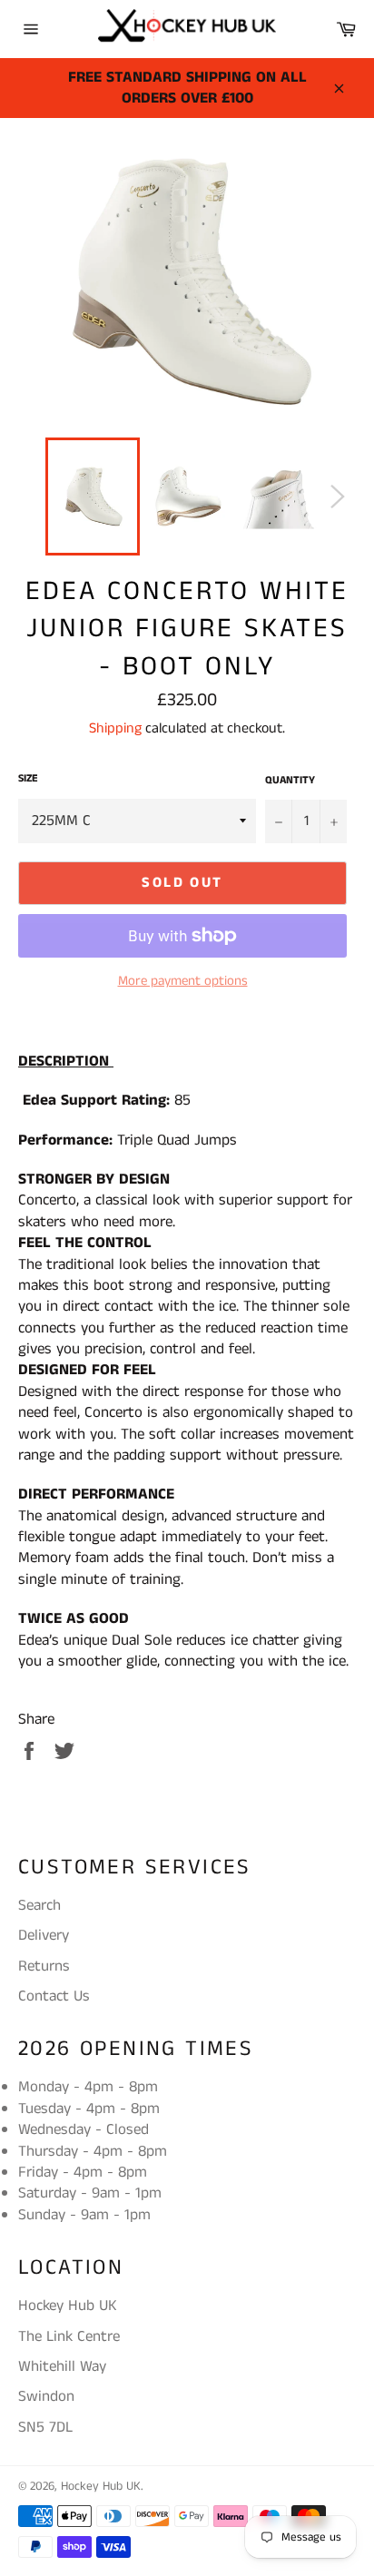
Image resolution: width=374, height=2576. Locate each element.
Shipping (115, 728)
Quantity (290, 781)
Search (39, 1905)
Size (28, 779)
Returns (44, 1966)
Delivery (44, 1935)
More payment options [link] (183, 981)
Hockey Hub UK (101, 2487)
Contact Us (54, 1996)
